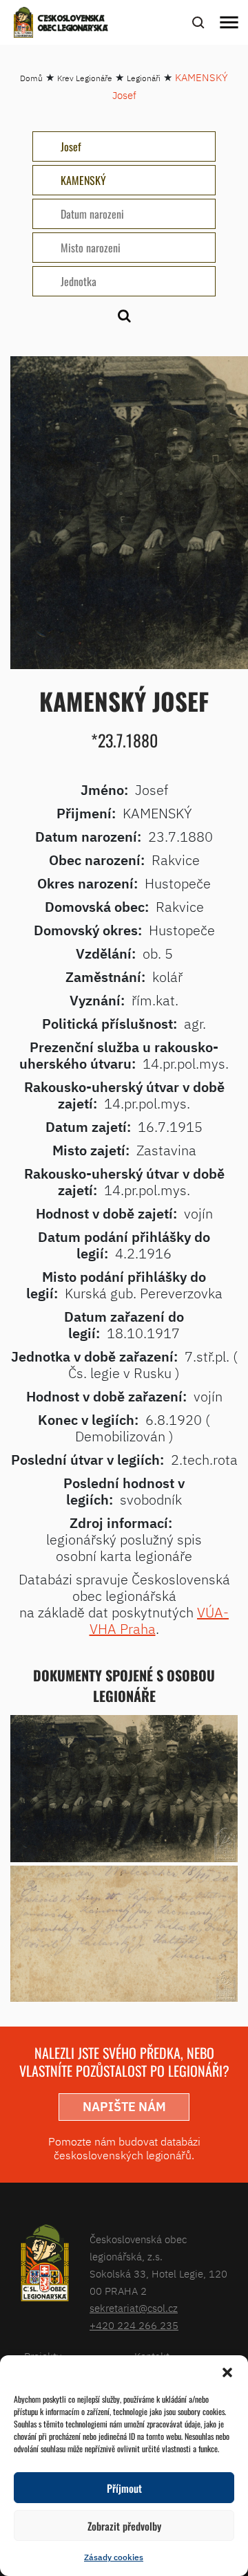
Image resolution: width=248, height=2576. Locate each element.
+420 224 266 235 (134, 2325)
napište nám (124, 2107)
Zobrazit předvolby (124, 2526)
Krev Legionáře (85, 78)
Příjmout (124, 2488)
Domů (31, 78)
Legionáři (144, 78)
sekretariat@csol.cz (134, 2308)
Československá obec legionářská (73, 24)
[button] (227, 2372)
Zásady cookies (114, 2557)
